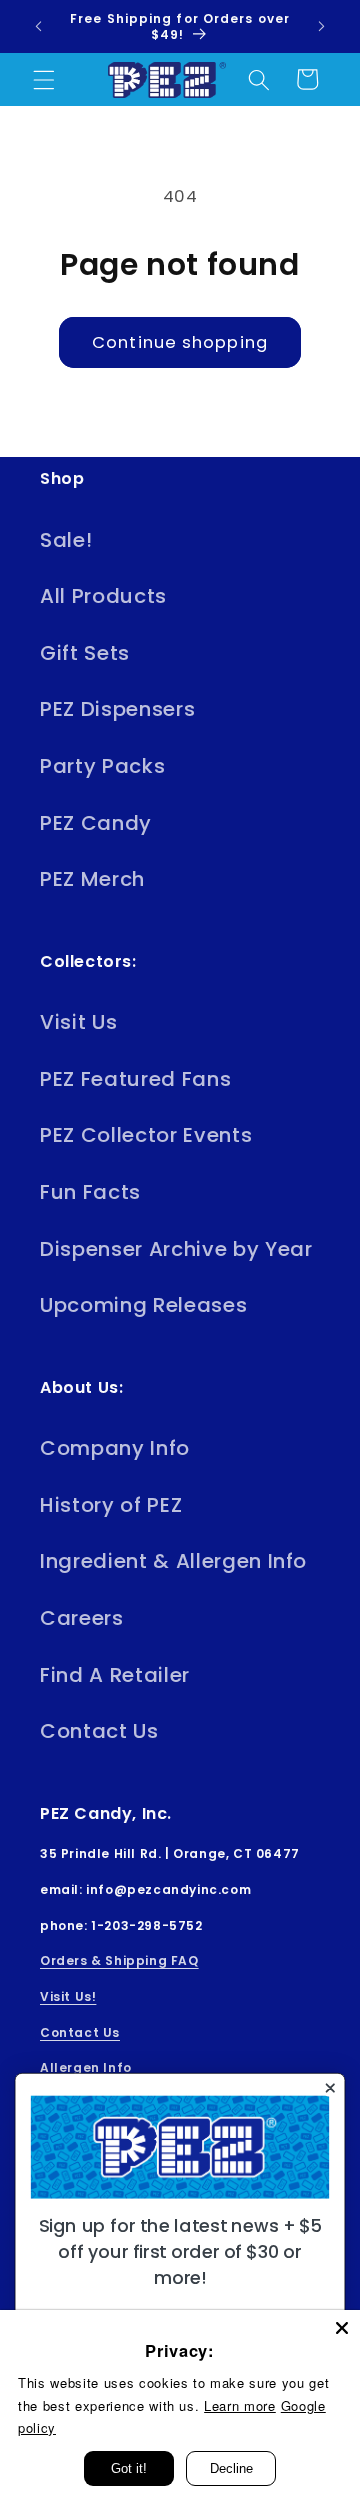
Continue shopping (180, 342)
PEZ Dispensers (117, 709)
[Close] (342, 2328)
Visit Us (78, 1022)
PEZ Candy (96, 823)
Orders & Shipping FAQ (119, 1960)
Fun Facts (90, 1192)
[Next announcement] (322, 27)
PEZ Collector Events (146, 1135)
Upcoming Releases (143, 1305)
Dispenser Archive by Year (176, 1249)
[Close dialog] (330, 2088)
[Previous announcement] (39, 27)
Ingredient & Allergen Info (173, 1561)
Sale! (66, 540)
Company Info (115, 1448)
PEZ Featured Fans (135, 1079)
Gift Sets (85, 653)
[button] (44, 79)
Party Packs (102, 766)
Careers (82, 1618)
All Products (103, 596)
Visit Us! (68, 1996)
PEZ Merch (92, 879)
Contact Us (99, 1731)
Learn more (240, 2405)
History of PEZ (111, 1505)
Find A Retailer (115, 1675)
